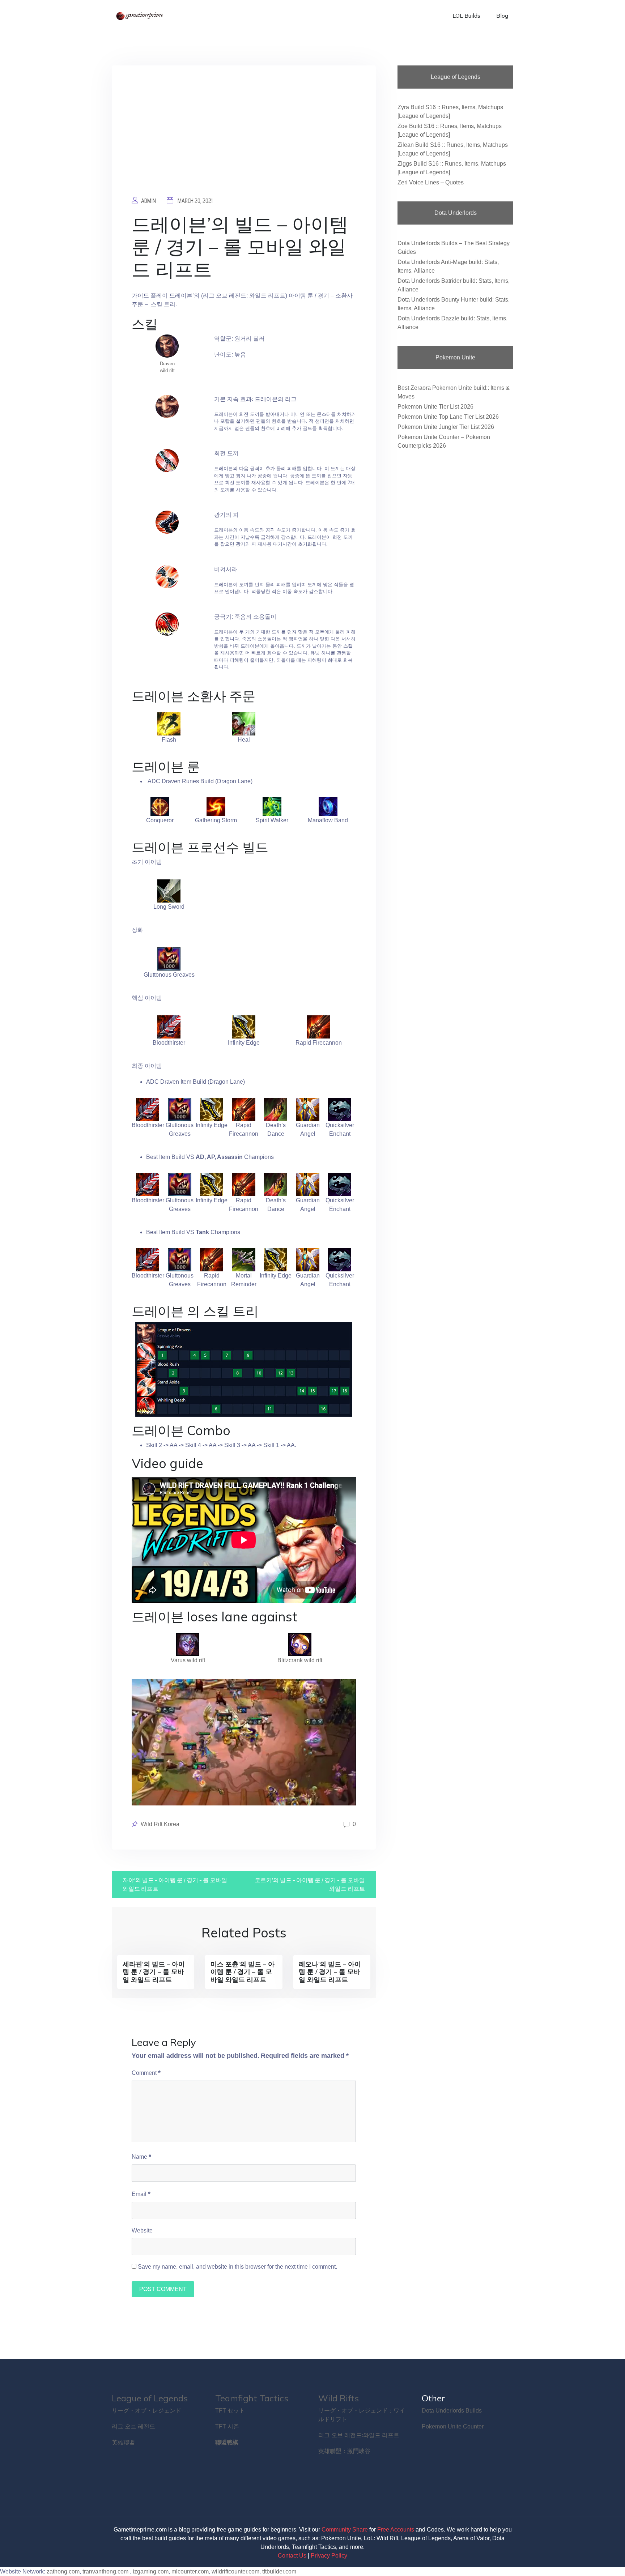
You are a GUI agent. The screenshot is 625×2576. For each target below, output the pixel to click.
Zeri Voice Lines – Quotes (431, 182)
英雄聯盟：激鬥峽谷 (344, 2451)
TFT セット (230, 2411)
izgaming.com (151, 2571)
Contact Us (292, 2556)
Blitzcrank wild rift (300, 1660)
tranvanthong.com (105, 2571)
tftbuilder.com (279, 2571)
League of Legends (150, 2398)
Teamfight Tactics (252, 2398)
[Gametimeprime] (141, 16)
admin (148, 201)
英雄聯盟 (123, 2442)
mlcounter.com (190, 2571)
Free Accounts (396, 2530)
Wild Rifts (339, 2398)
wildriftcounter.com (235, 2571)
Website (142, 2230)
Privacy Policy (329, 2556)
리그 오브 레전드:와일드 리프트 (359, 2435)
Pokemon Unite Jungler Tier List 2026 (446, 427)
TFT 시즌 (227, 2426)
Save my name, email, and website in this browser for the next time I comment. (237, 2267)
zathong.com (63, 2571)
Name (141, 2157)
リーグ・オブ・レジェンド (146, 2411)
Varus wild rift (188, 1660)
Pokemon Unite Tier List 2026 (435, 407)
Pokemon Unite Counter (453, 2426)
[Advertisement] (244, 136)
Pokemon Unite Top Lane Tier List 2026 (448, 417)
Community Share (345, 2530)
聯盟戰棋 (227, 2442)
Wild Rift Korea (160, 1824)
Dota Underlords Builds (452, 2411)
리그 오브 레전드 (133, 2426)
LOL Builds (466, 16)
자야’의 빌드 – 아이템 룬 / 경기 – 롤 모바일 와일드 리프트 (175, 1884)
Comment (146, 2073)
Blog (502, 16)
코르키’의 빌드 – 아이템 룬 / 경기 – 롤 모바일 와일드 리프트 (310, 1884)
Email (141, 2194)
